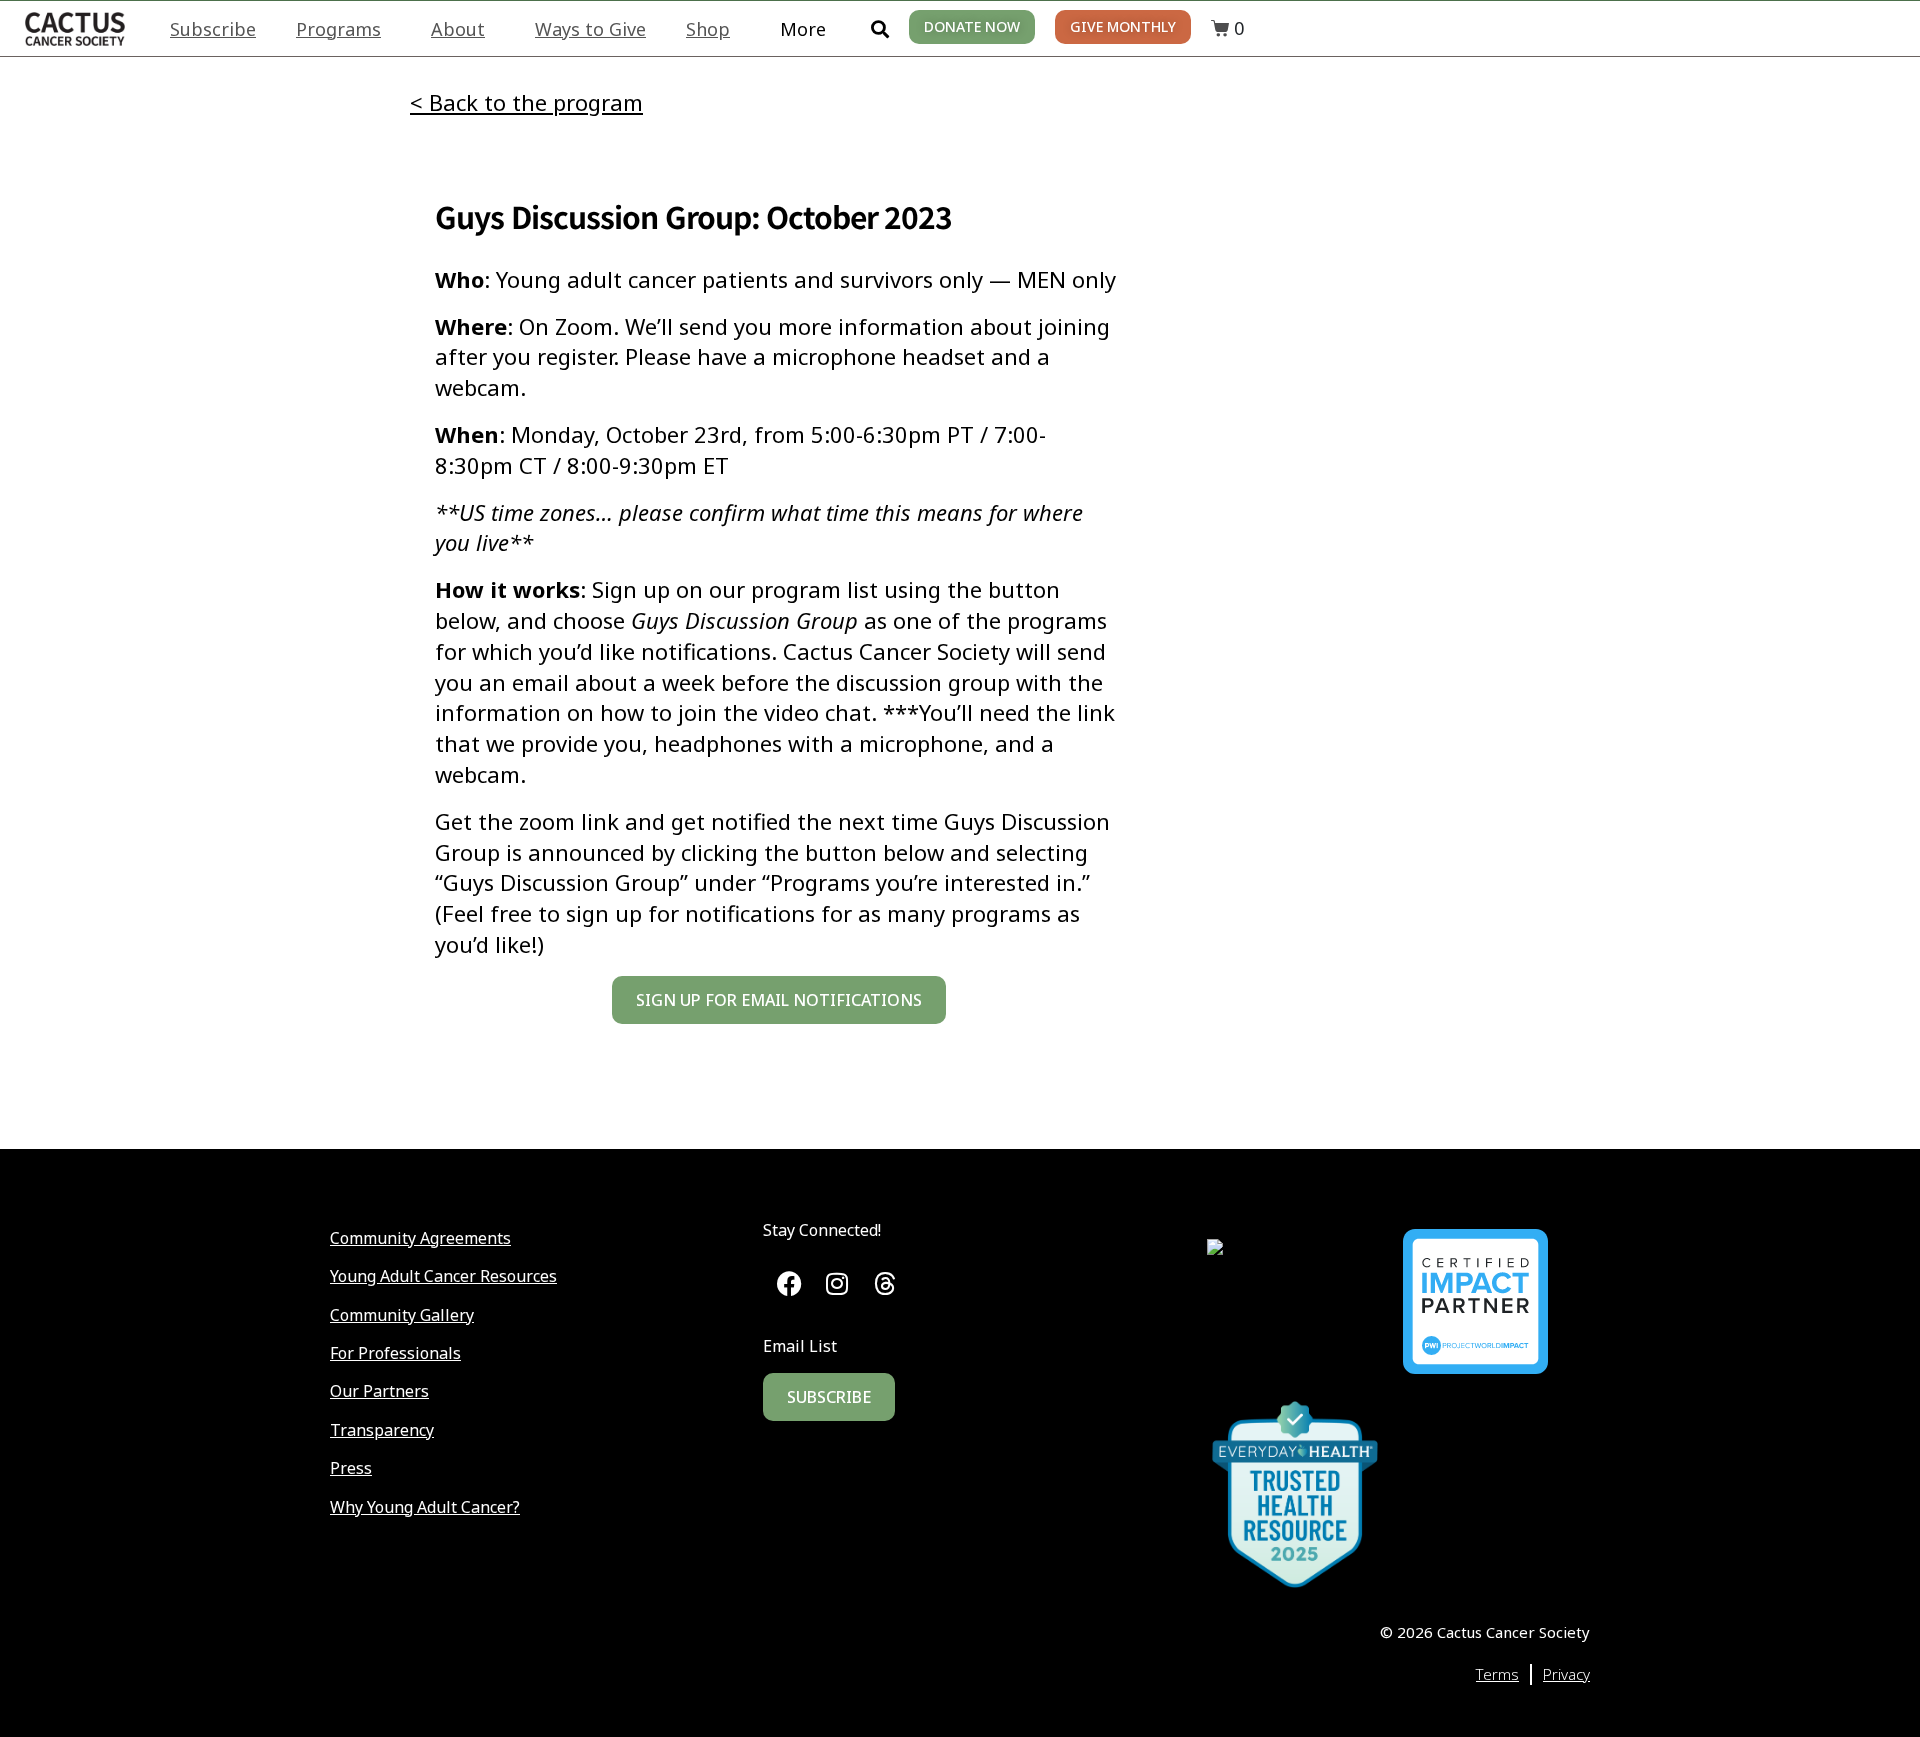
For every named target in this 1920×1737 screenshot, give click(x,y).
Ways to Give (590, 29)
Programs (338, 29)
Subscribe (213, 29)
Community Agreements (420, 1238)
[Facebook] (789, 1283)
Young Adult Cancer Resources (443, 1276)
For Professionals (395, 1353)
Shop (708, 29)
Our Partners (379, 1391)
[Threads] (884, 1283)
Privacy (1566, 1674)
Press (351, 1468)
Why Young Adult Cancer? (425, 1507)
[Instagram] (837, 1283)
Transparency (382, 1430)
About (458, 29)
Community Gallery (402, 1315)
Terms (1497, 1674)
